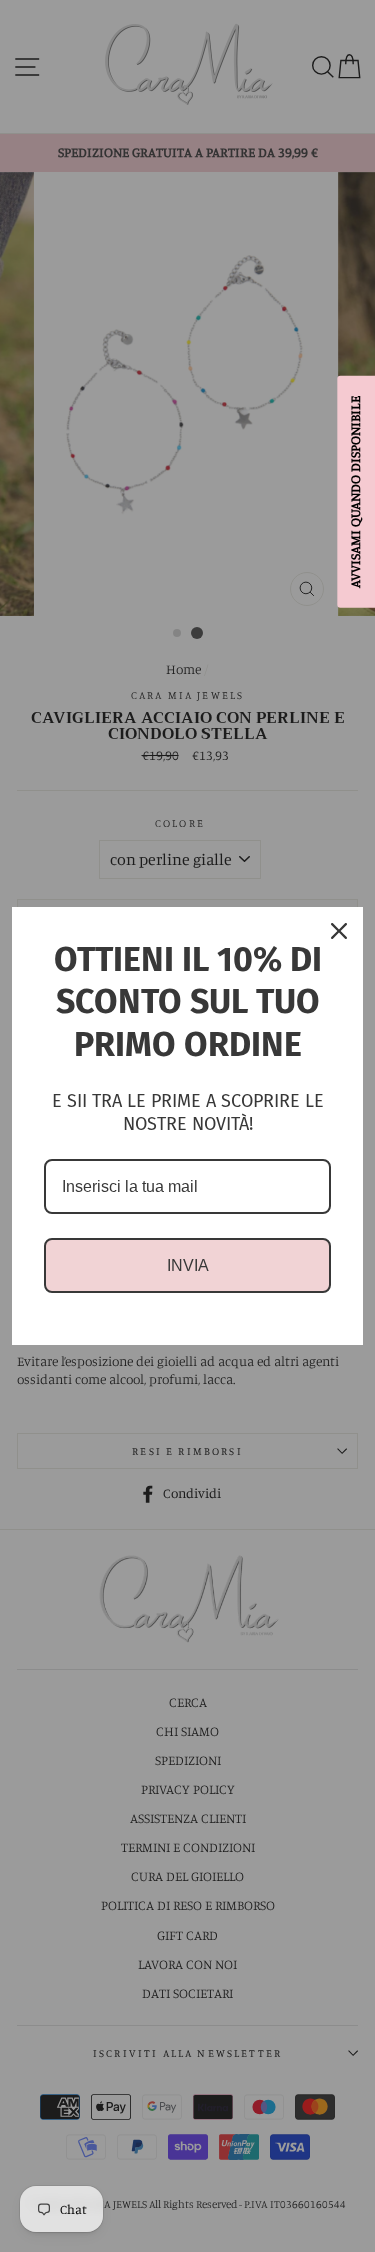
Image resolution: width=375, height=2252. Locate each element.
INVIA (188, 1265)
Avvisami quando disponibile (355, 491)
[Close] (339, 931)
